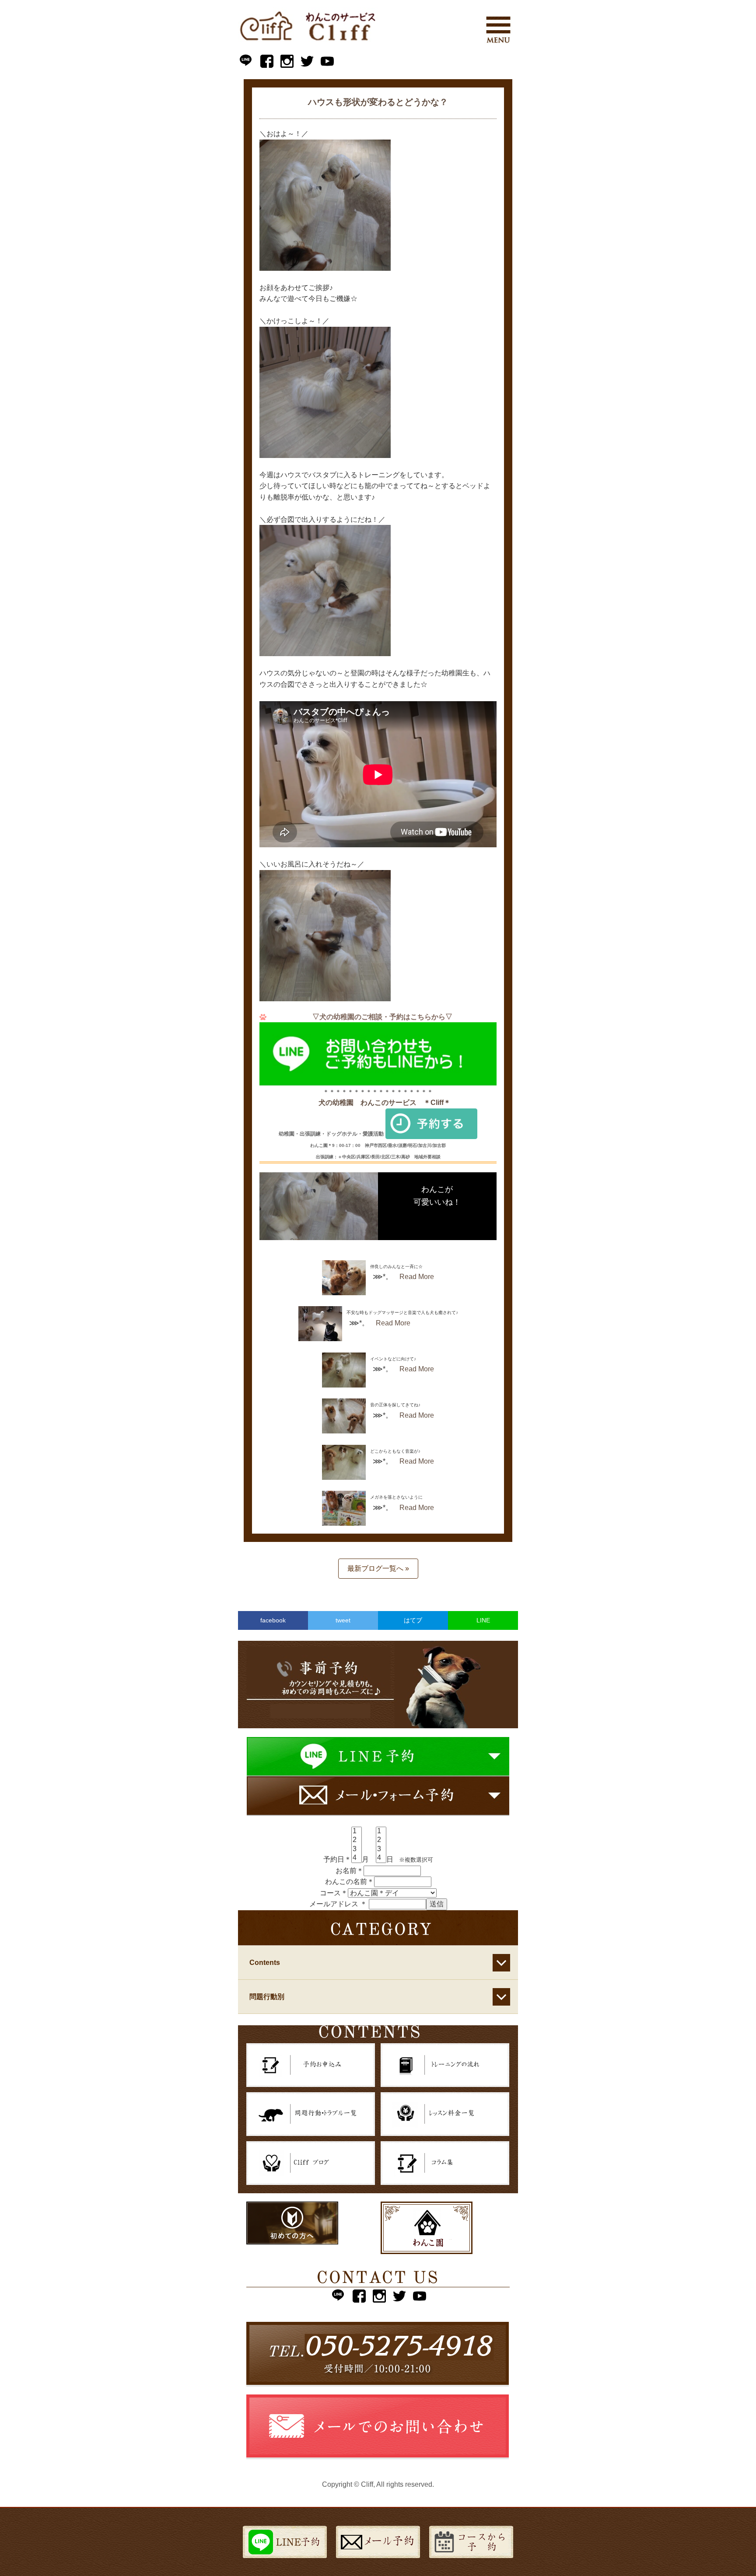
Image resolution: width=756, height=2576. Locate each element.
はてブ (413, 1620)
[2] (357, 1840)
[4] (357, 1858)
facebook (273, 1620)
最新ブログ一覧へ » (378, 1568)
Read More (417, 1277)
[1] (357, 1832)
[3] (357, 1849)
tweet (343, 1620)
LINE (483, 1620)
